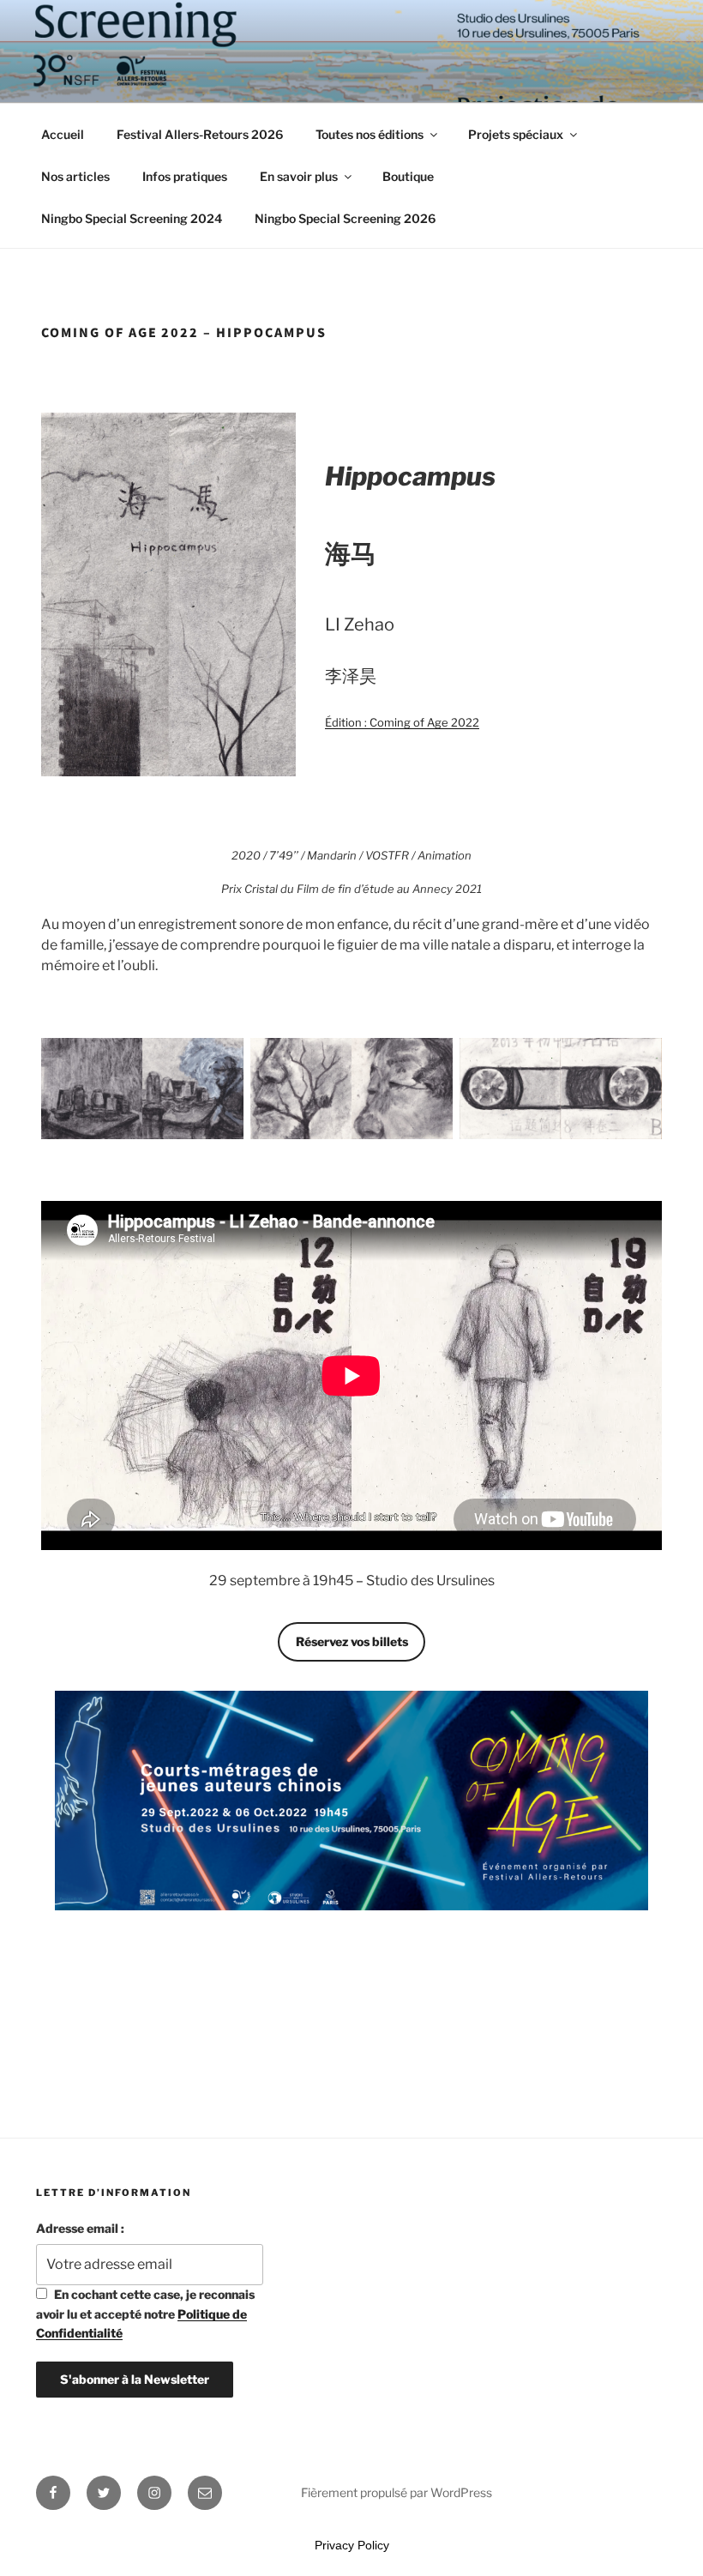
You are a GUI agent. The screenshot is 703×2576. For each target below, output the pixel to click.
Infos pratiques (185, 176)
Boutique (408, 176)
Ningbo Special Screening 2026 (345, 218)
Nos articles (75, 176)
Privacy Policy (352, 2545)
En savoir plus (299, 176)
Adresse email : (80, 2228)
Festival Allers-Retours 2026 (200, 134)
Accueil (63, 134)
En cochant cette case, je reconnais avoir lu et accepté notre (145, 2314)
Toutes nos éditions (370, 134)
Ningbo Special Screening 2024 (132, 218)
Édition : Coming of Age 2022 (402, 722)
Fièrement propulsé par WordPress (397, 2492)
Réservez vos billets (352, 1641)
